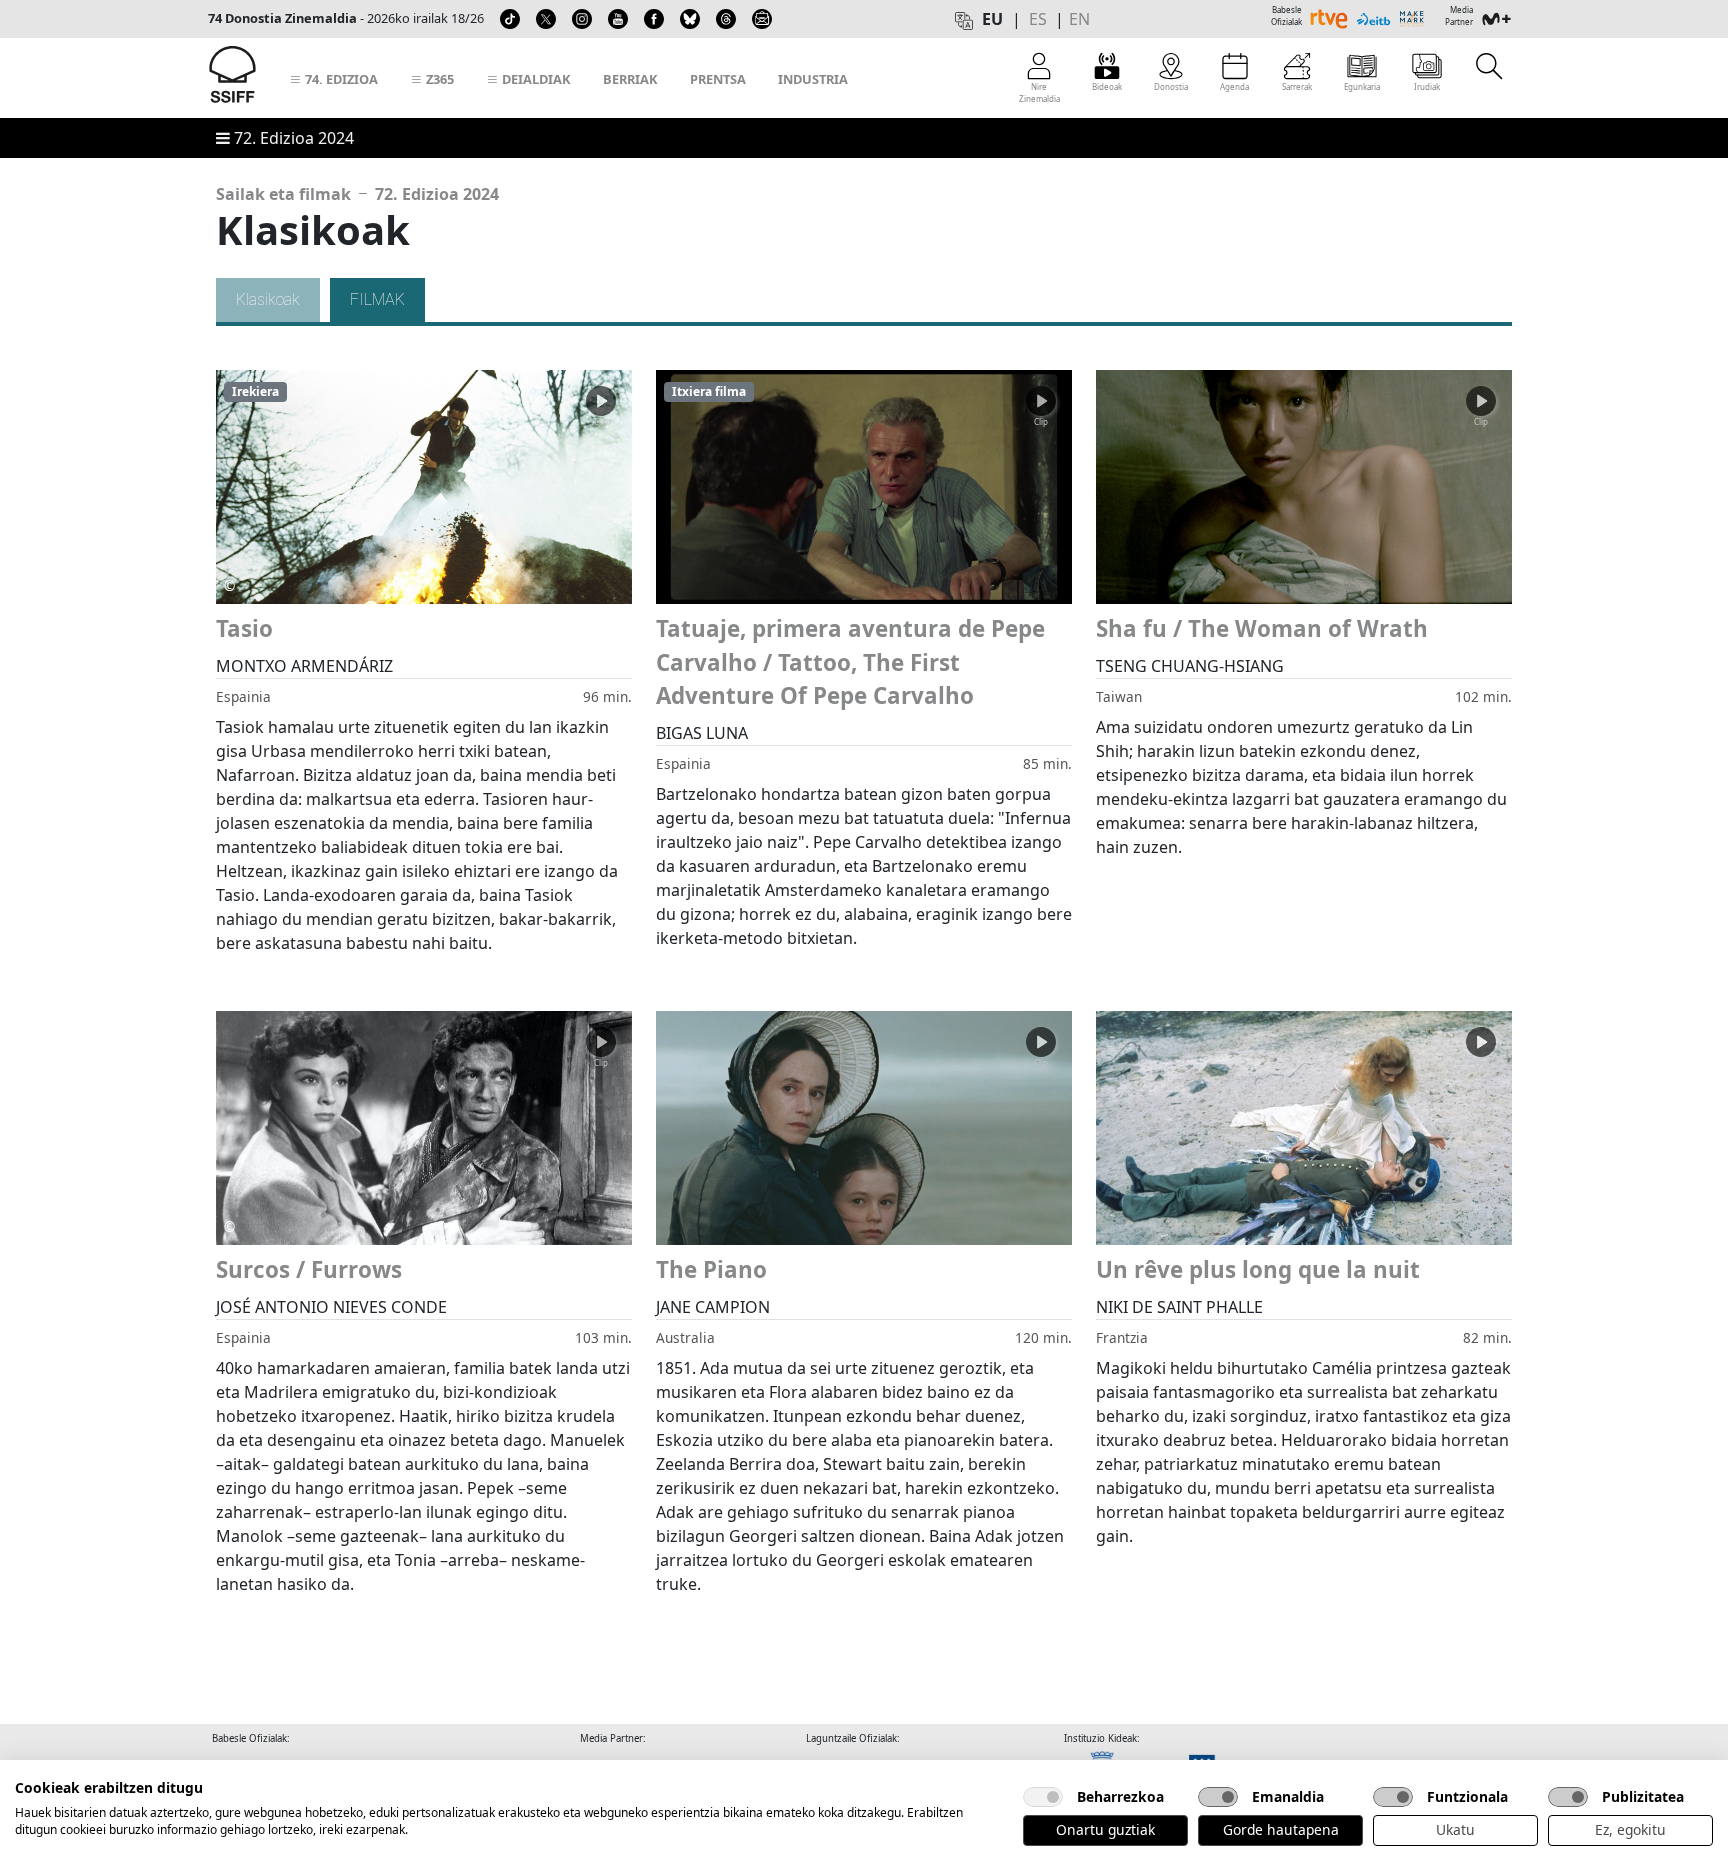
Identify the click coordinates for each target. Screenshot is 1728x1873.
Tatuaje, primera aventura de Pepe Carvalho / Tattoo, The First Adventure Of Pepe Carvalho (850, 662)
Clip (601, 421)
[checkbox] (1043, 1797)
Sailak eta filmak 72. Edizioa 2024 (357, 194)
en (1079, 19)
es (1038, 19)
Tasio (244, 628)
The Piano (711, 1269)
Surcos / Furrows (309, 1269)
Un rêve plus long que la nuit (1258, 1269)
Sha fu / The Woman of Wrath (1262, 628)
